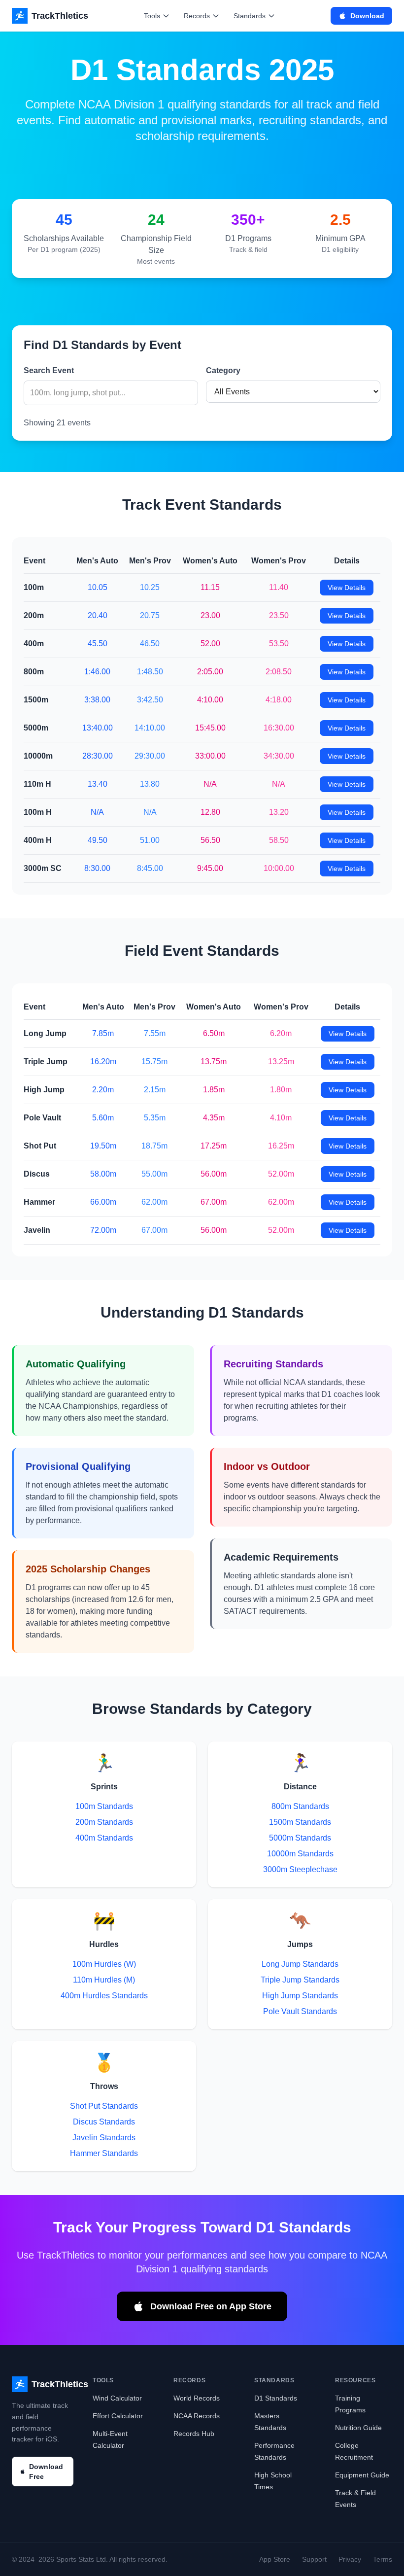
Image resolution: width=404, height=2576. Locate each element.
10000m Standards (300, 1854)
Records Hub (194, 2434)
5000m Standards (300, 1838)
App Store (275, 2559)
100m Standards (104, 1806)
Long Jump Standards (300, 1964)
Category (223, 370)
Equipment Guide (362, 2475)
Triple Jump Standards (300, 1980)
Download (367, 16)
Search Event (49, 370)
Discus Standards (104, 2122)
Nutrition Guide (358, 2428)
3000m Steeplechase (300, 1869)
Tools (152, 16)
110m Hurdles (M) (104, 1980)
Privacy (350, 2559)
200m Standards (104, 1822)
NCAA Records (197, 2416)
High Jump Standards (300, 1996)
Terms (383, 2559)
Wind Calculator (117, 2398)
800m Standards (300, 1806)
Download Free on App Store (211, 2306)
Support (314, 2559)
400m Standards (104, 1838)
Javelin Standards (104, 2138)
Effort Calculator (118, 2416)
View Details (347, 588)
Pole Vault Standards (300, 2011)
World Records (197, 2398)
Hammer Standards (104, 2153)
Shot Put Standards (104, 2106)
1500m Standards (300, 1822)
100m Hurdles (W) (104, 1964)
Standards (250, 16)
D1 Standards (276, 2398)
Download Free (46, 2472)
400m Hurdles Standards (104, 1996)
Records (197, 16)
